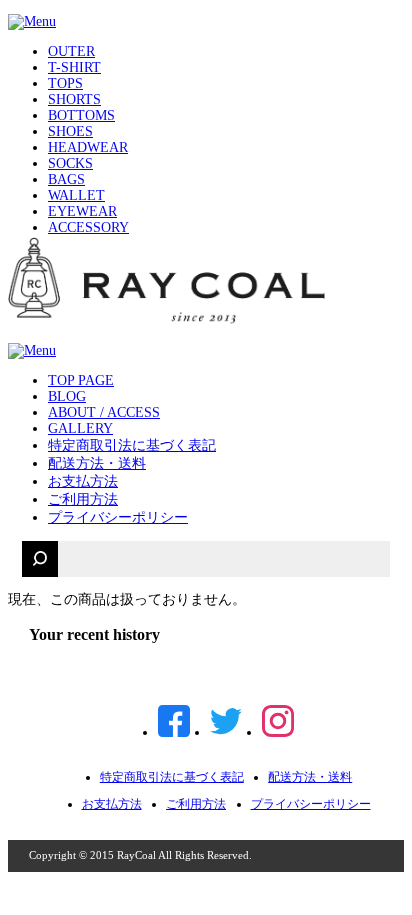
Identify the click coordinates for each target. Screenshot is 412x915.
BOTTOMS (81, 115)
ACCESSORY (88, 227)
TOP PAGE (81, 380)
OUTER (71, 51)
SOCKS (70, 163)
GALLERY (80, 428)
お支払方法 (83, 481)
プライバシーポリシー (118, 517)
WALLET (76, 195)
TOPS (65, 83)
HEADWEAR (88, 147)
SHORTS (74, 99)
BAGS (66, 179)
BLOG (67, 396)
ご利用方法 (83, 499)
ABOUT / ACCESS (104, 412)
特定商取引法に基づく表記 (132, 445)
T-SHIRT (74, 67)
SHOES (70, 131)
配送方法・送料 (97, 463)
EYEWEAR (82, 211)
